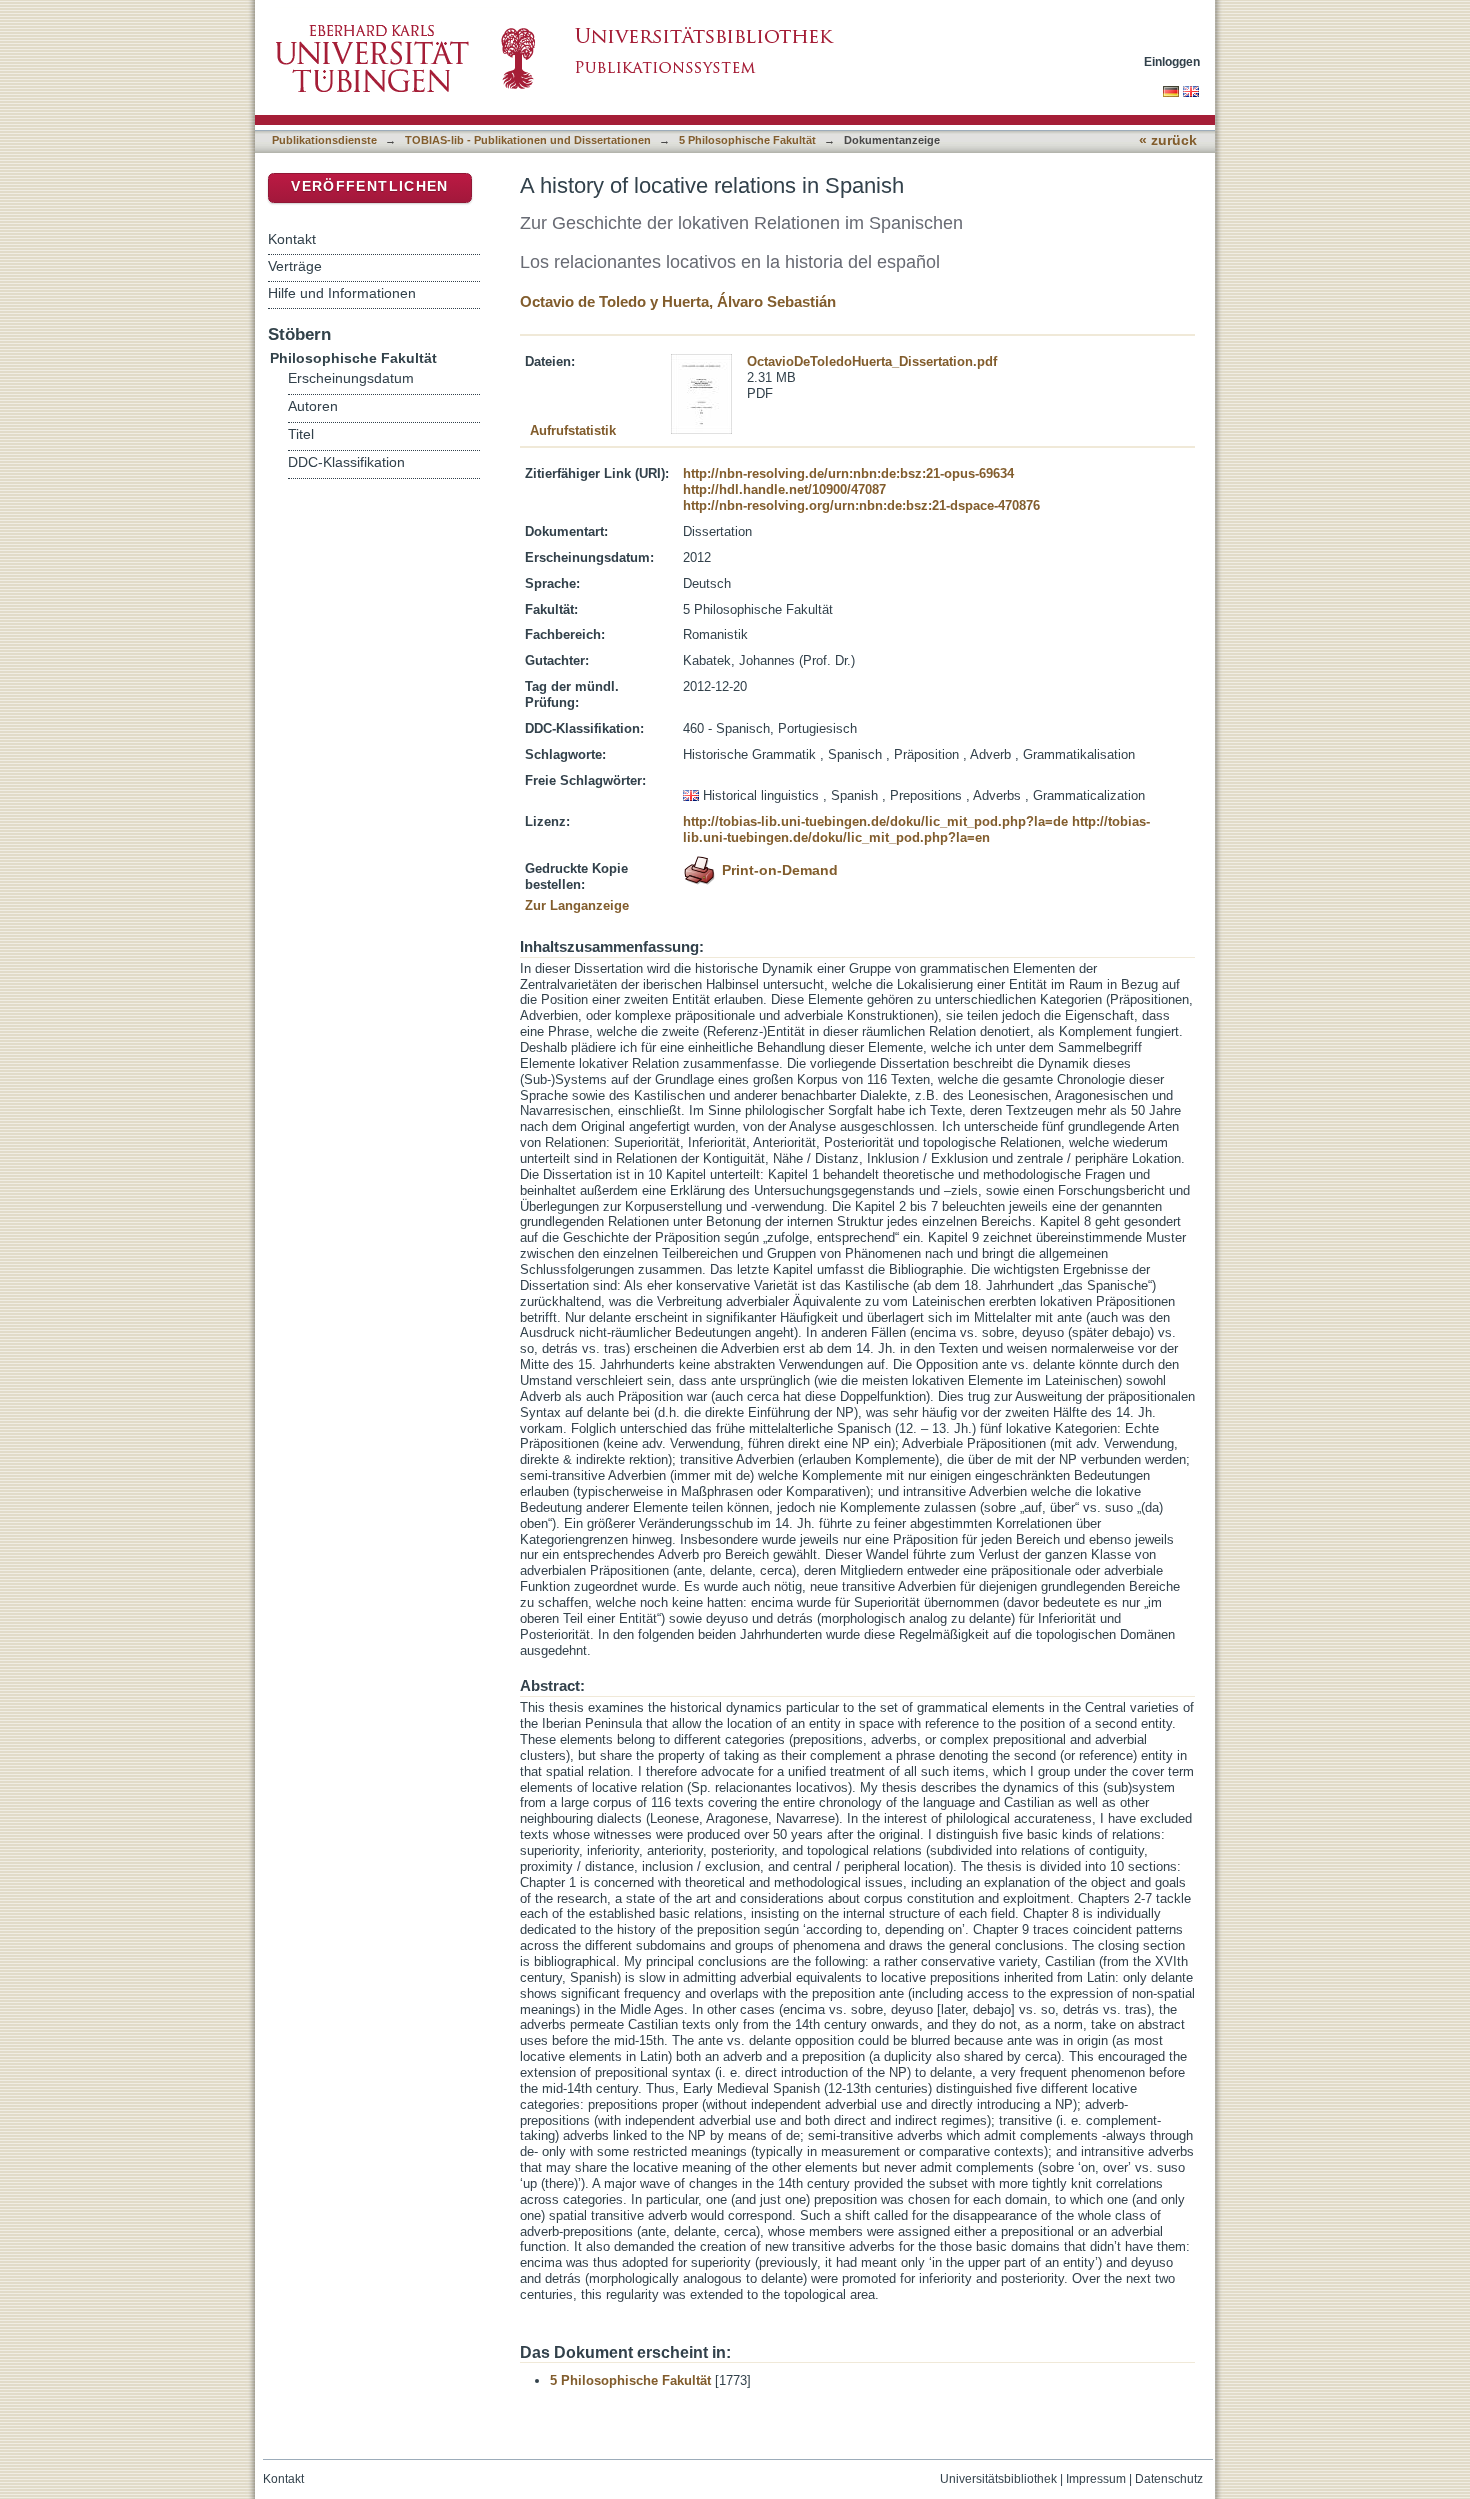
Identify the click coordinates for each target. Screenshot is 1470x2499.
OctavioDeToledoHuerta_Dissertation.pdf (872, 361)
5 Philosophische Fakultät (747, 140)
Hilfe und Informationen (342, 293)
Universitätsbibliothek (998, 2479)
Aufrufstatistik (573, 430)
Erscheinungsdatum (351, 378)
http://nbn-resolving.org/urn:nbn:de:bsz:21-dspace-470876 (861, 505)
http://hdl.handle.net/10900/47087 (784, 489)
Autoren (313, 406)
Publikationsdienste (324, 140)
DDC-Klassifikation (346, 462)
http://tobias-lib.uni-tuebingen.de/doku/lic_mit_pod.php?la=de (875, 821)
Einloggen (1172, 61)
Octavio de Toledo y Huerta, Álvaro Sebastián (678, 301)
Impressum (1096, 2479)
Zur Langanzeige (577, 905)
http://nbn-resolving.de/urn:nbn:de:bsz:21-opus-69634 (848, 473)
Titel (301, 434)
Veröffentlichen (369, 186)
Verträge (295, 266)
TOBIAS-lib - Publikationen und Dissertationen (528, 140)
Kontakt (292, 239)
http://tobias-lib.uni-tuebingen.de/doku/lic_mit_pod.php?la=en (916, 829)
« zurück (1168, 140)
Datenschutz (1169, 2479)
